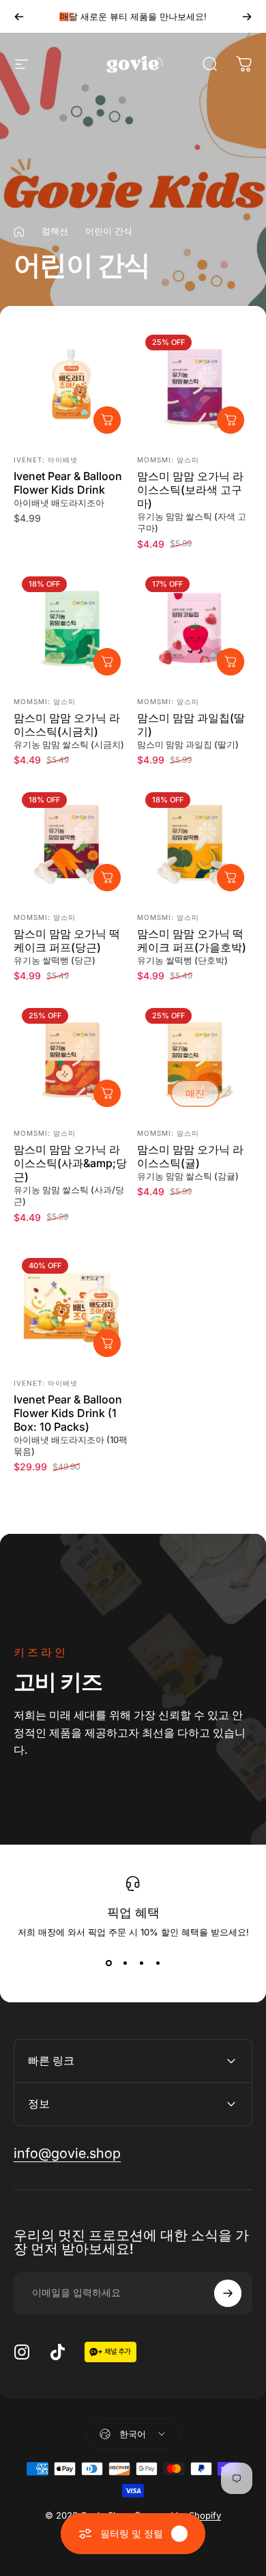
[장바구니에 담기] (107, 420)
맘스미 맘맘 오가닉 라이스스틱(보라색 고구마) (190, 490)
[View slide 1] (108, 1963)
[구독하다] (228, 2293)
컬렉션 (55, 231)
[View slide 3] (141, 1963)
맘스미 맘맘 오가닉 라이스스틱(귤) (190, 1156)
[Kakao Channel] (110, 2351)
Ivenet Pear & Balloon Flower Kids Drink (68, 483)
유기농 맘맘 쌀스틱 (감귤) (188, 1176)
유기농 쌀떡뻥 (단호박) (182, 960)
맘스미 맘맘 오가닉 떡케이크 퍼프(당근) (67, 940)
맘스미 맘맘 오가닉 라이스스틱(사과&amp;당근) (70, 1163)
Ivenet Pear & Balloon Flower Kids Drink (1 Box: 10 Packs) (68, 1413)
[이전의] (19, 16)
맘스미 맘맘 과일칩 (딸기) (188, 744)
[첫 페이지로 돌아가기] (19, 232)
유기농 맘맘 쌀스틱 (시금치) (69, 744)
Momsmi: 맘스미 (168, 460)
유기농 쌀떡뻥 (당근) (55, 960)
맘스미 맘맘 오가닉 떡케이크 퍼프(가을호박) (192, 940)
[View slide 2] (125, 1963)
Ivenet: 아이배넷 (46, 460)
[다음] (247, 16)
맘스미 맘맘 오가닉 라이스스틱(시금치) (67, 725)
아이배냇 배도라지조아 (59, 503)
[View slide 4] (158, 1963)
